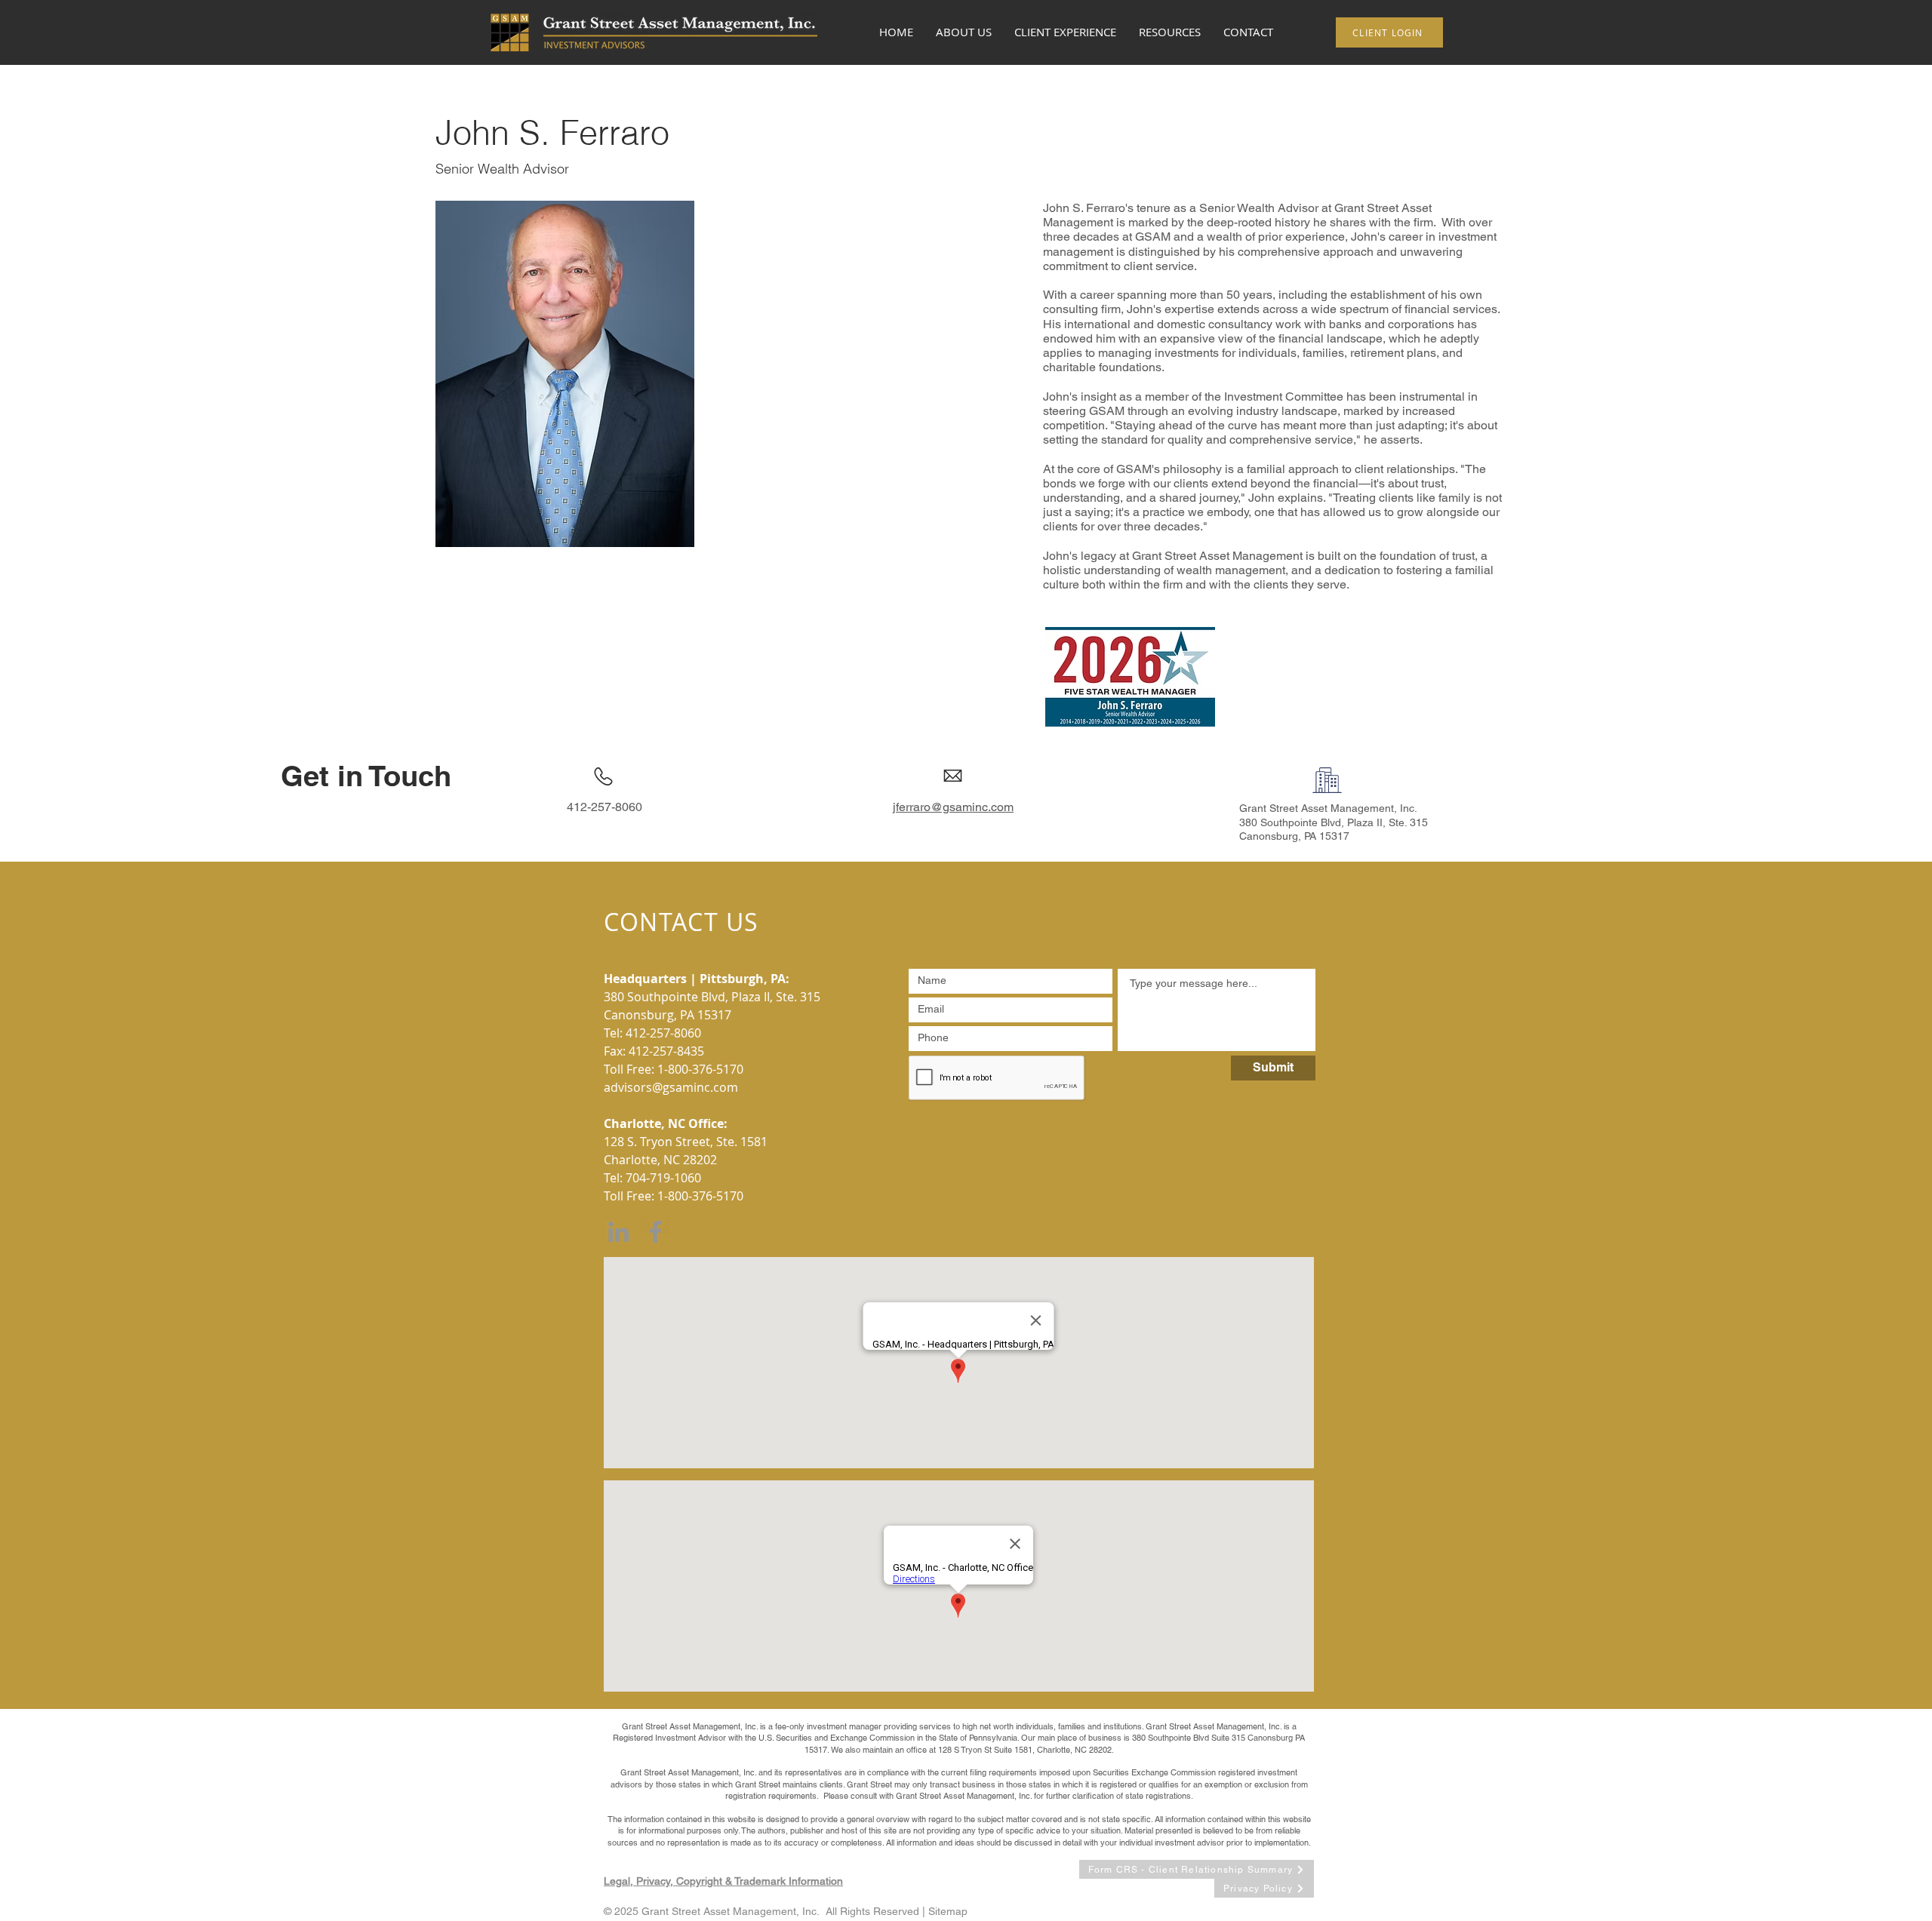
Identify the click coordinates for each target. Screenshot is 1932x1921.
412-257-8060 (663, 1033)
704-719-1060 (663, 1178)
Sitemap (948, 1911)
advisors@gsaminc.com (671, 1087)
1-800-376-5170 (700, 1069)
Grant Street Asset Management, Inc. (1328, 808)
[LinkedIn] (618, 1232)
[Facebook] (655, 1232)
